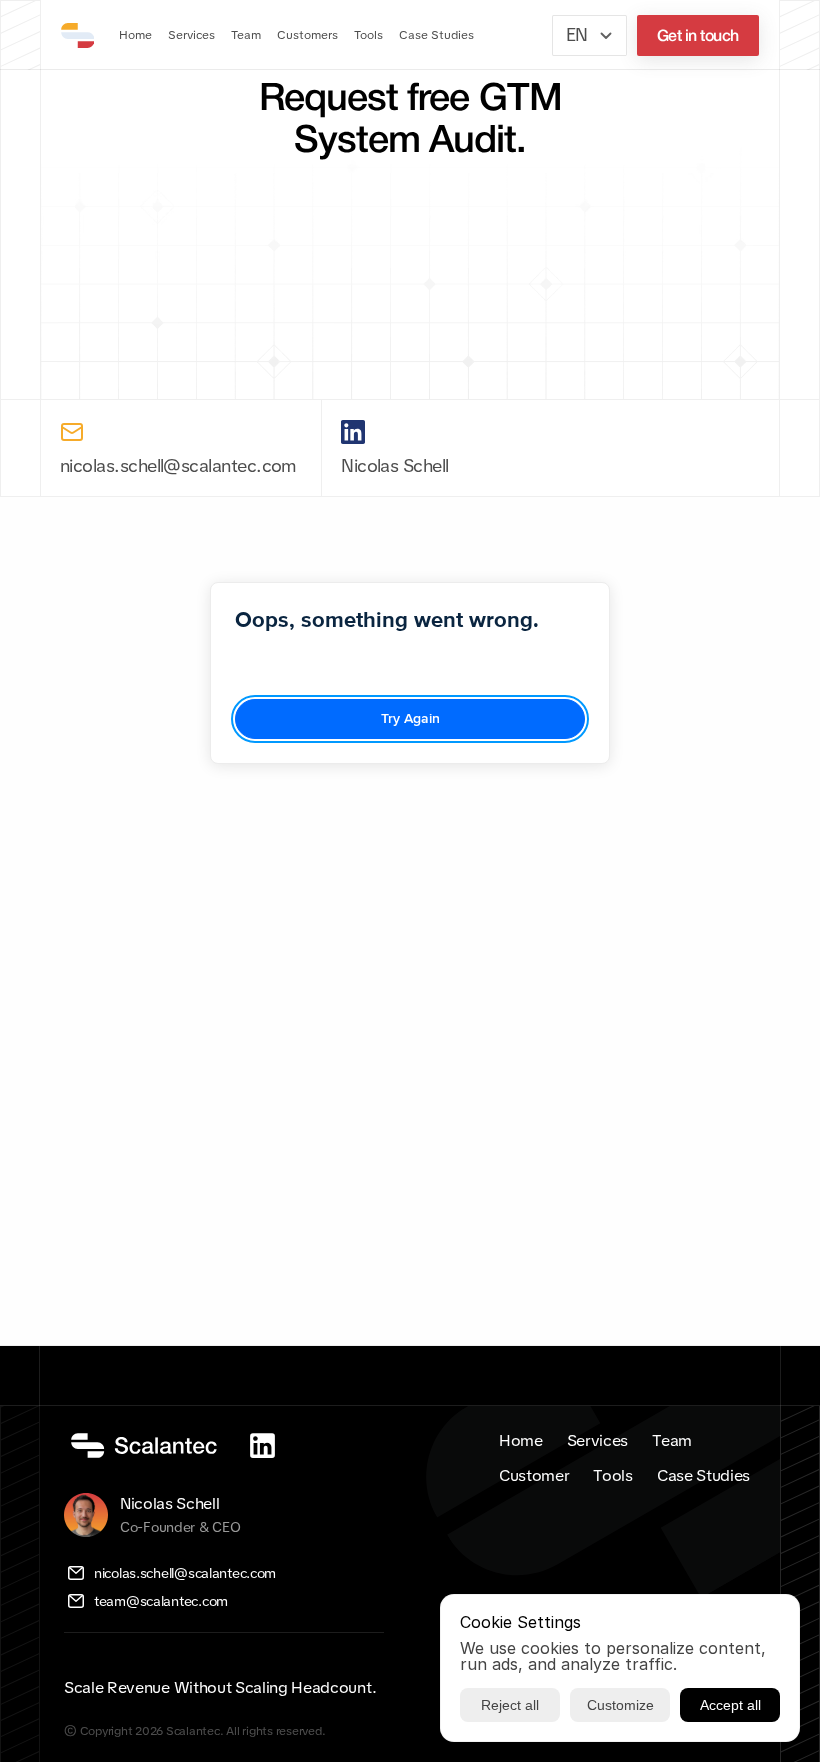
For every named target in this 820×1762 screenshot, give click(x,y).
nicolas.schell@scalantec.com (178, 465)
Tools (612, 1475)
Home (521, 1440)
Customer (534, 1475)
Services (597, 1440)
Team (672, 1440)
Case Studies (703, 1475)
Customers (307, 35)
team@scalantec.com (161, 1601)
